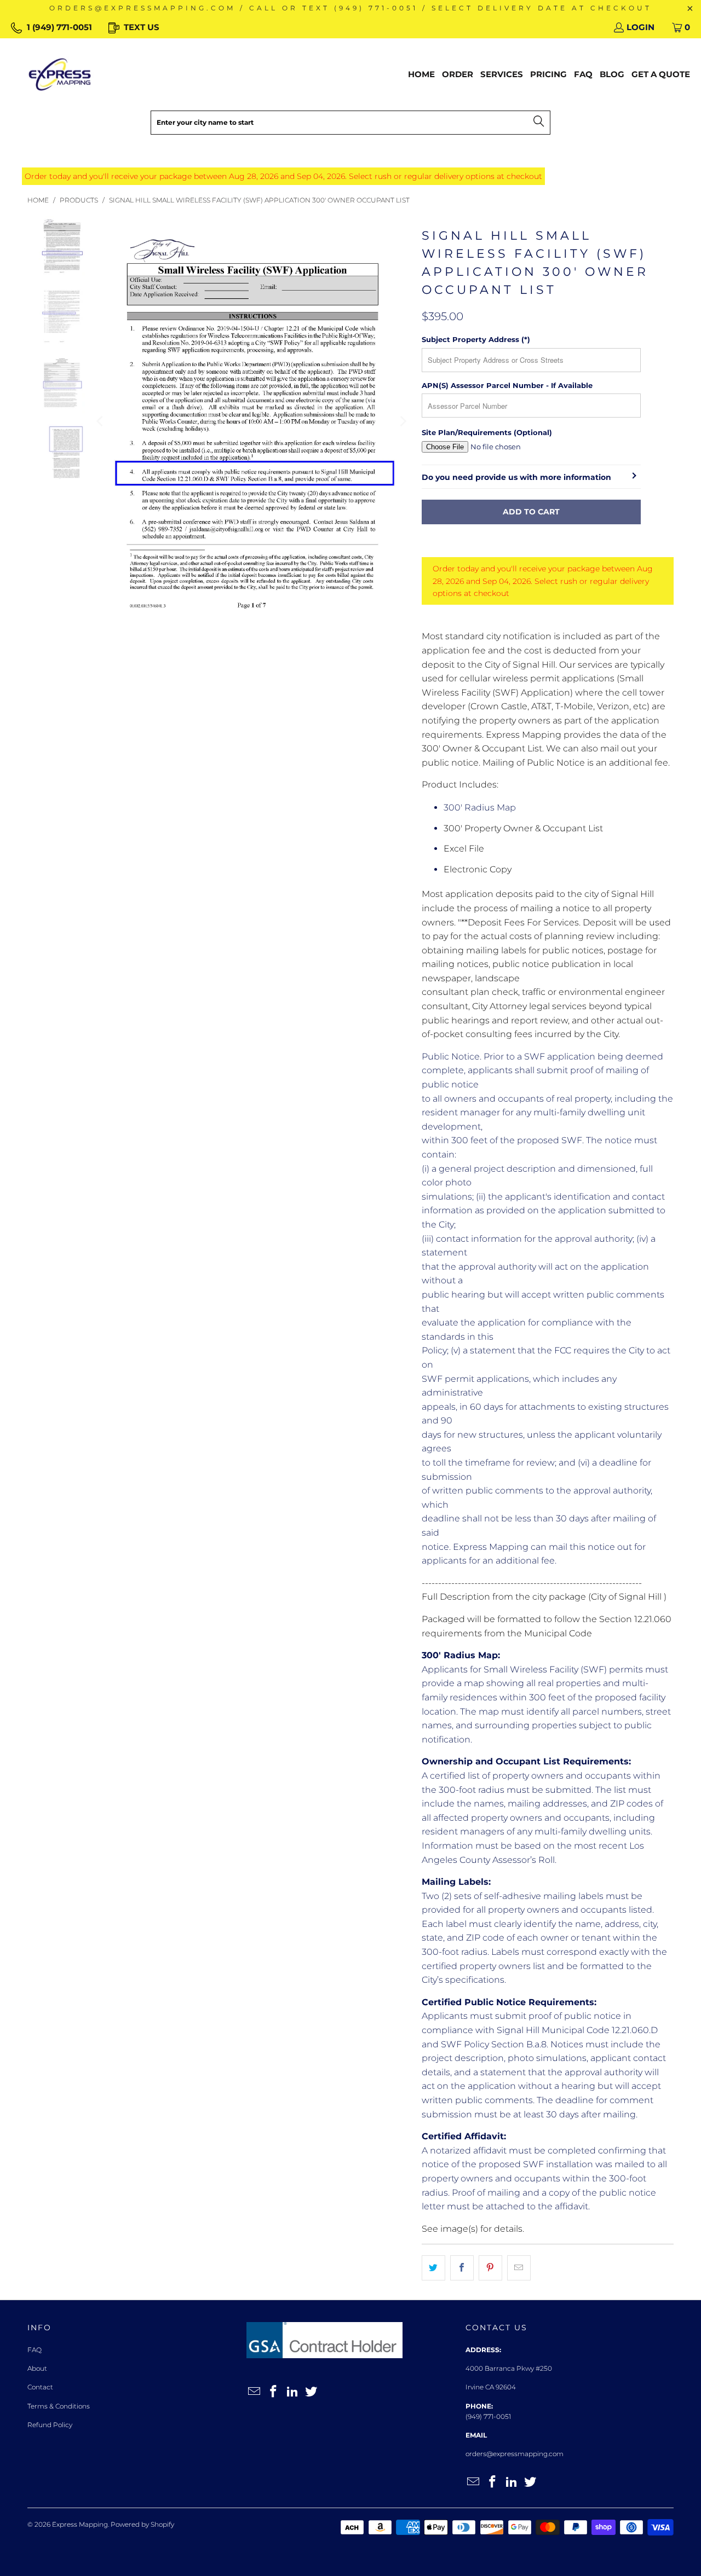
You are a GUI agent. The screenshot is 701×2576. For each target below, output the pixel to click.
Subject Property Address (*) (476, 339)
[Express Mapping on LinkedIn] (292, 2392)
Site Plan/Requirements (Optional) (487, 432)
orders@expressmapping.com (515, 2454)
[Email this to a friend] (519, 2268)
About (37, 2368)
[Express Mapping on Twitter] (312, 2392)
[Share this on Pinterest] (490, 2268)
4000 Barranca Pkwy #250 (509, 2368)
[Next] (403, 422)
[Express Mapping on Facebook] (274, 2392)
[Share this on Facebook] (462, 2268)
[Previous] (101, 422)
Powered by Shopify (142, 2524)
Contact (40, 2387)
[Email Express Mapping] (255, 2392)
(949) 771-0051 (488, 2416)
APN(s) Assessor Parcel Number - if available (507, 385)
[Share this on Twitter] (433, 2268)
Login (640, 27)
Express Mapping (80, 2524)
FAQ (35, 2350)
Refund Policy (50, 2425)
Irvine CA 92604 (491, 2387)
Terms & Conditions (59, 2406)
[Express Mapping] (60, 74)
